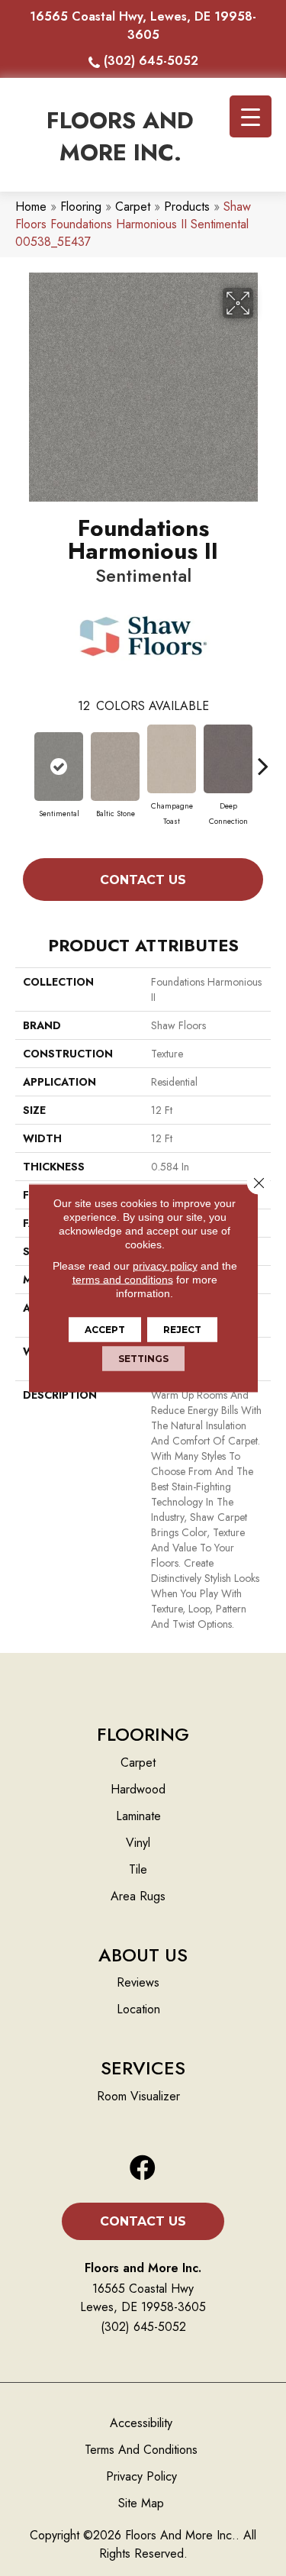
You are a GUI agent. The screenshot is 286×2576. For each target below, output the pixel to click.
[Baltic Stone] (115, 767)
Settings (143, 1359)
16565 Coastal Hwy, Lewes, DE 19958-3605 (143, 26)
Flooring (81, 207)
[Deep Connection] (228, 759)
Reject (182, 1330)
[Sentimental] (59, 767)
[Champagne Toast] (172, 759)
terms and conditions (123, 1280)
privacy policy (165, 1266)
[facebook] (143, 2169)
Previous (23, 758)
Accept (105, 1330)
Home (31, 207)
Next (263, 758)
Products (187, 207)
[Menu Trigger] (251, 116)
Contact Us (143, 880)
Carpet (133, 207)
